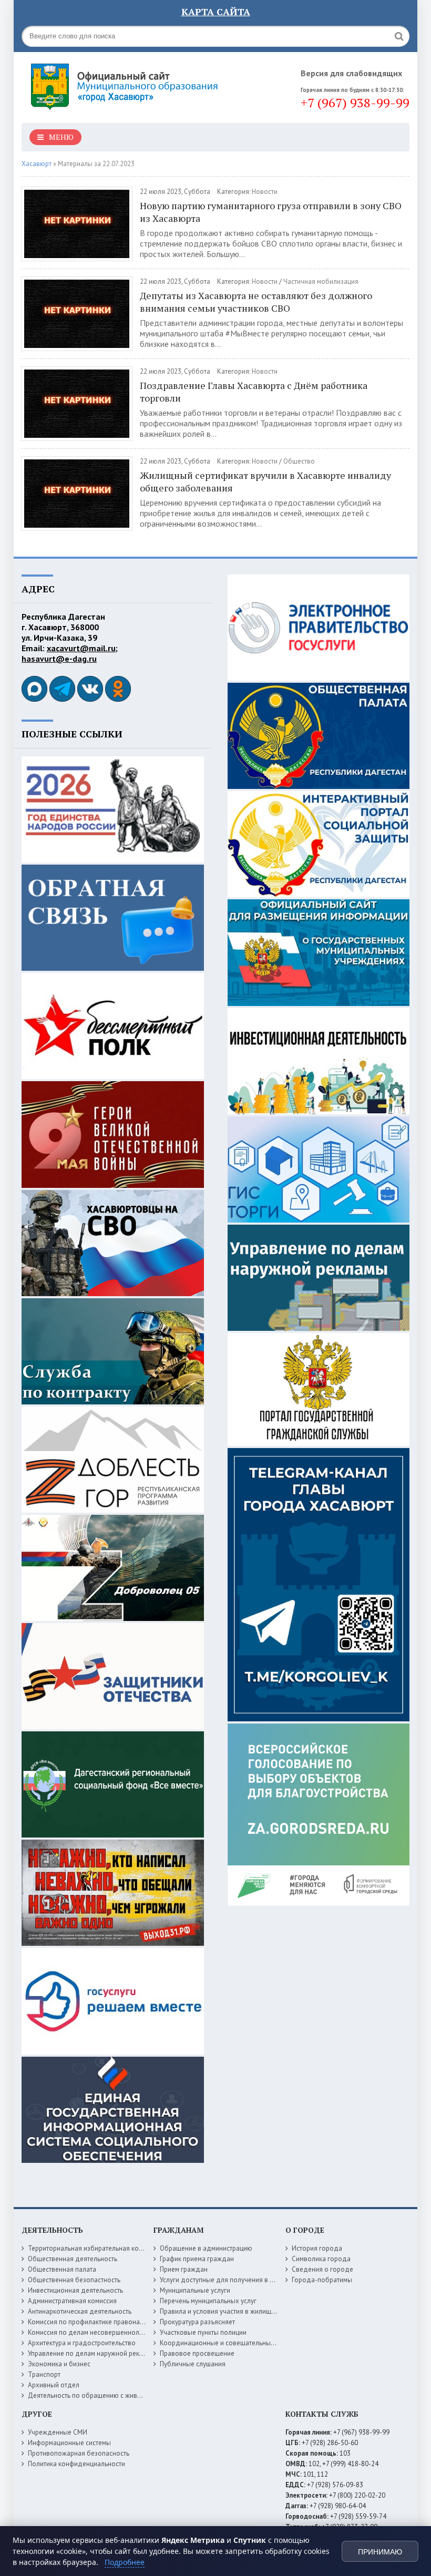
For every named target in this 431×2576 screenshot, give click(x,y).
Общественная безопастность (74, 2280)
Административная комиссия (72, 2301)
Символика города (321, 2259)
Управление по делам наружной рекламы (92, 2353)
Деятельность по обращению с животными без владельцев (120, 2395)
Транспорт (44, 2374)
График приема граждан (197, 2259)
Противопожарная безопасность (79, 2453)
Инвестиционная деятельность (75, 2290)
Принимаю (380, 2552)
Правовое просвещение (197, 2353)
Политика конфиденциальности (76, 2464)
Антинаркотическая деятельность (80, 2311)
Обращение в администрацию (206, 2248)
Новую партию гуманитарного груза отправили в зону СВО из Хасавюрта (271, 212)
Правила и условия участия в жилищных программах (241, 2311)
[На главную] (127, 84)
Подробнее (125, 2562)
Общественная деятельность (73, 2259)
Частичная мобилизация (321, 281)
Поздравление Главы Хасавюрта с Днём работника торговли (254, 392)
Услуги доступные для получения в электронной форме (245, 2280)
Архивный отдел (54, 2385)
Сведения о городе (322, 2269)
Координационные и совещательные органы (229, 2343)
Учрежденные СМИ (58, 2432)
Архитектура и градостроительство (82, 2343)
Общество (299, 461)
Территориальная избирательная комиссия (94, 2248)
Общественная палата (62, 2269)
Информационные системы (69, 2443)
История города (317, 2248)
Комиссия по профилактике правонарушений (97, 2322)
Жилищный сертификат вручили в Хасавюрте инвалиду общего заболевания (265, 481)
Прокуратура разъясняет (197, 2322)
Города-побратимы (322, 2280)
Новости (265, 192)
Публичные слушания (193, 2364)
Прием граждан (184, 2269)
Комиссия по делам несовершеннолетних (92, 2332)
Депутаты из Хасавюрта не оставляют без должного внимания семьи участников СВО (256, 302)
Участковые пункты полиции (203, 2332)
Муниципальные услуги (195, 2290)
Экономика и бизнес (59, 2364)
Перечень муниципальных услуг (208, 2301)
